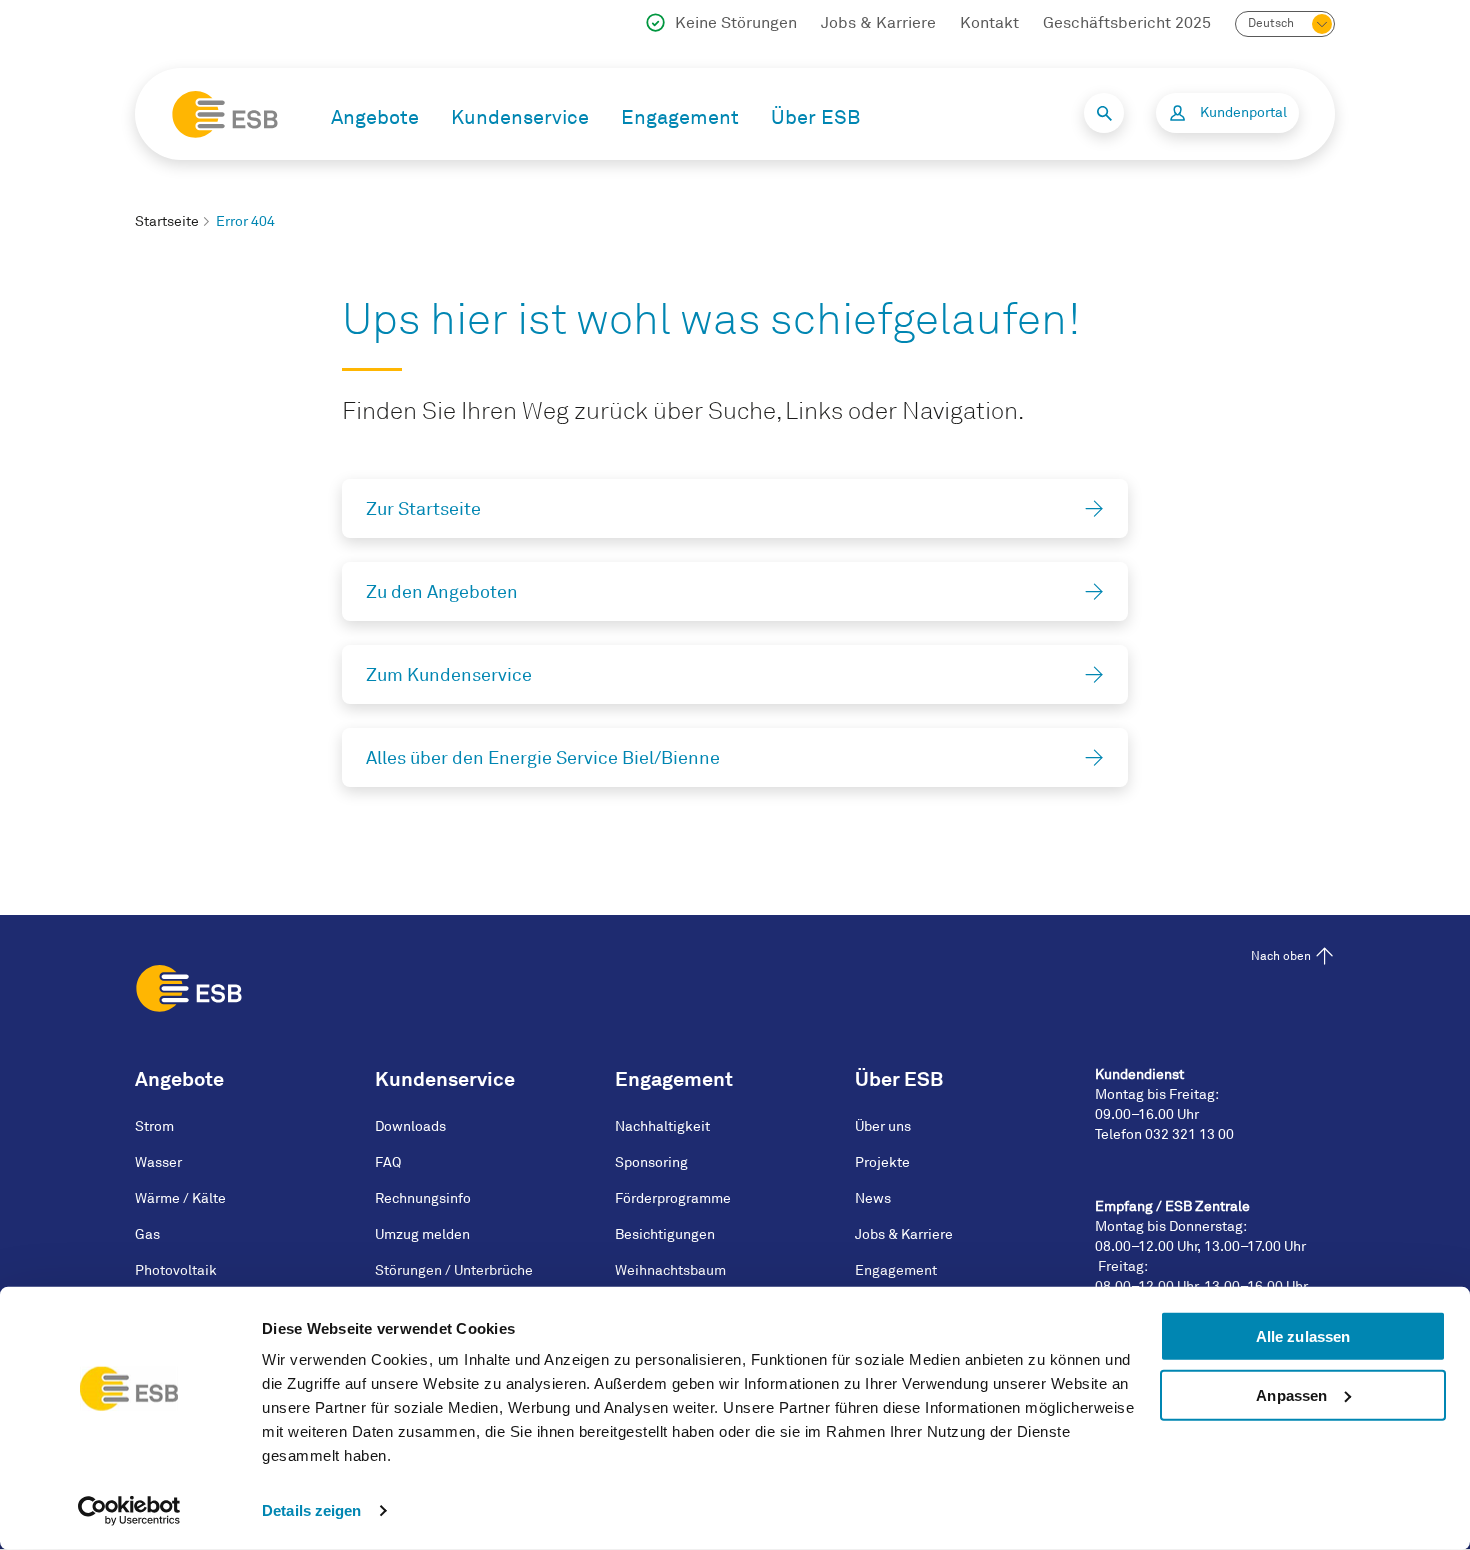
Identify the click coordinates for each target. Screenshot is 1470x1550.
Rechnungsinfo (423, 1198)
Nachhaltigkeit (662, 1126)
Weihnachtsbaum (670, 1270)
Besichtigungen (665, 1234)
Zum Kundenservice (449, 675)
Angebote (375, 117)
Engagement (680, 117)
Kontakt (989, 23)
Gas (147, 1234)
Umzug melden (422, 1234)
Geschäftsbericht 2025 (1127, 23)
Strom (154, 1126)
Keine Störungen (736, 23)
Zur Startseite (423, 509)
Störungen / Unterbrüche (454, 1270)
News (873, 1198)
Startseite (167, 221)
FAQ (388, 1162)
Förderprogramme (673, 1198)
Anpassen (1291, 1395)
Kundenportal (1243, 112)
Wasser (158, 1162)
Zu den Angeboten (442, 592)
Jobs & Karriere (878, 23)
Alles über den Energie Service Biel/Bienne (543, 758)
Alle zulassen (1303, 1336)
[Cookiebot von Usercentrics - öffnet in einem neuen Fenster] (129, 1511)
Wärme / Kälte (180, 1198)
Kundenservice (520, 117)
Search (1104, 113)
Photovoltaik (176, 1270)
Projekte (882, 1162)
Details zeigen (311, 1510)
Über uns (883, 1126)
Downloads (410, 1126)
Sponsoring (651, 1162)
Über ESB (815, 117)
